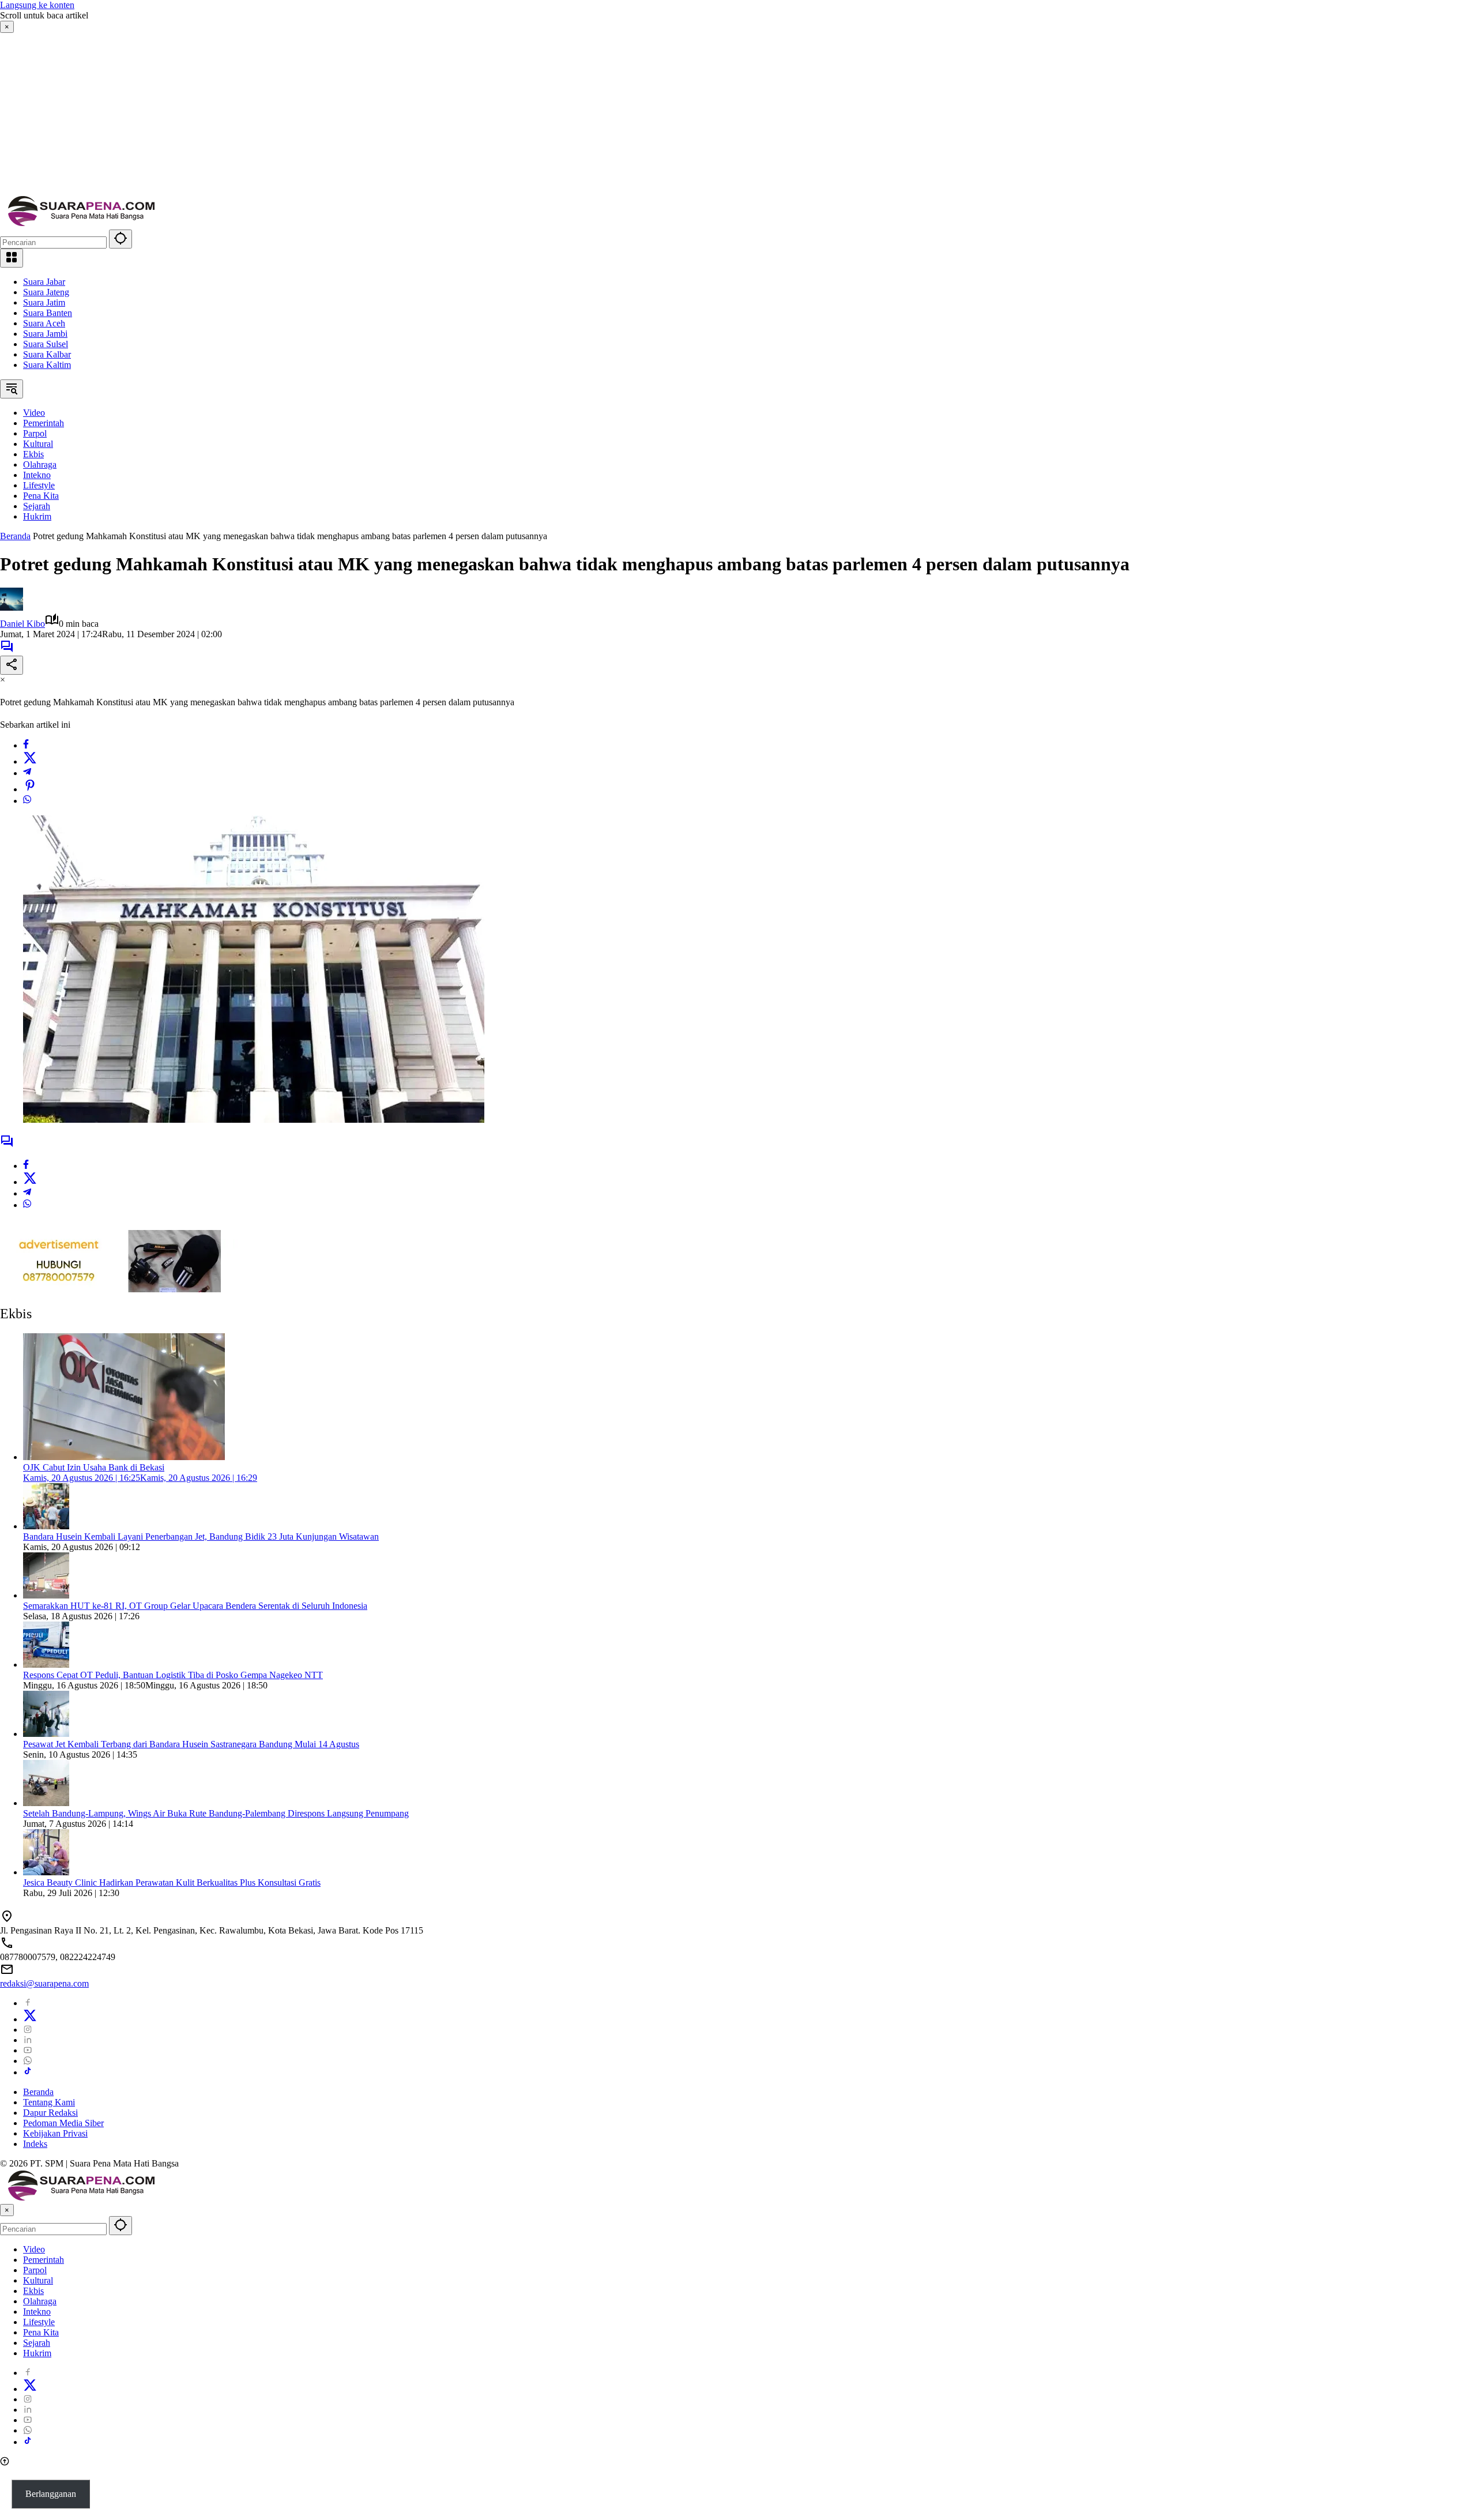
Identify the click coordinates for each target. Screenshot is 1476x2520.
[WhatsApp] (27, 801)
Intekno (37, 2312)
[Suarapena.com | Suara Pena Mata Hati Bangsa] (82, 224)
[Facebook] (26, 745)
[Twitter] (30, 761)
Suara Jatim (44, 302)
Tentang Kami (49, 2102)
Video (34, 2249)
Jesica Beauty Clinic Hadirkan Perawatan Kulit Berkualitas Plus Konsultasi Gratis (172, 1883)
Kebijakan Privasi (55, 2133)
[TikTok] (28, 2072)
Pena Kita (41, 2332)
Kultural (38, 2280)
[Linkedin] (28, 2040)
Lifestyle (39, 2322)
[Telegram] (27, 773)
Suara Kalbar (47, 354)
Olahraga (40, 2301)
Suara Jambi (45, 334)
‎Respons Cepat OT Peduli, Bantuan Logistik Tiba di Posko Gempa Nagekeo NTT (173, 1675)
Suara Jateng (46, 292)
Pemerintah (44, 2260)
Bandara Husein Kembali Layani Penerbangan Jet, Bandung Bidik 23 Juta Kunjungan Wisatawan (201, 1537)
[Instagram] (28, 2030)
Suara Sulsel (46, 344)
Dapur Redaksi (50, 2113)
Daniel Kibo (22, 624)
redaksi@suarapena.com (44, 1983)
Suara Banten (48, 313)
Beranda (38, 2092)
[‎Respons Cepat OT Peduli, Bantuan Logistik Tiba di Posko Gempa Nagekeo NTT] (46, 1665)
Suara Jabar (44, 282)
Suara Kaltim (47, 365)
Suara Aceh (44, 323)
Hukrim (37, 2353)
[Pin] (30, 789)
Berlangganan (51, 2494)
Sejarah (37, 2343)
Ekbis (33, 2291)
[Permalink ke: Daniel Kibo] (12, 608)
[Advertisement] (346, 114)
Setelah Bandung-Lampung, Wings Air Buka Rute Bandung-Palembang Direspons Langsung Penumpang (216, 1813)
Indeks (35, 2144)
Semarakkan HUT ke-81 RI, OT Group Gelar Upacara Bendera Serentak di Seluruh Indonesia (195, 1606)
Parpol (35, 2270)
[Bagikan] (12, 665)
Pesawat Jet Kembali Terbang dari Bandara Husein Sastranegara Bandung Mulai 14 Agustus (191, 1744)
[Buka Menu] (12, 258)
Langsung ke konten (37, 5)
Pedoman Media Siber (63, 2123)
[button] (121, 239)
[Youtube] (28, 2050)
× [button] (7, 2210)
